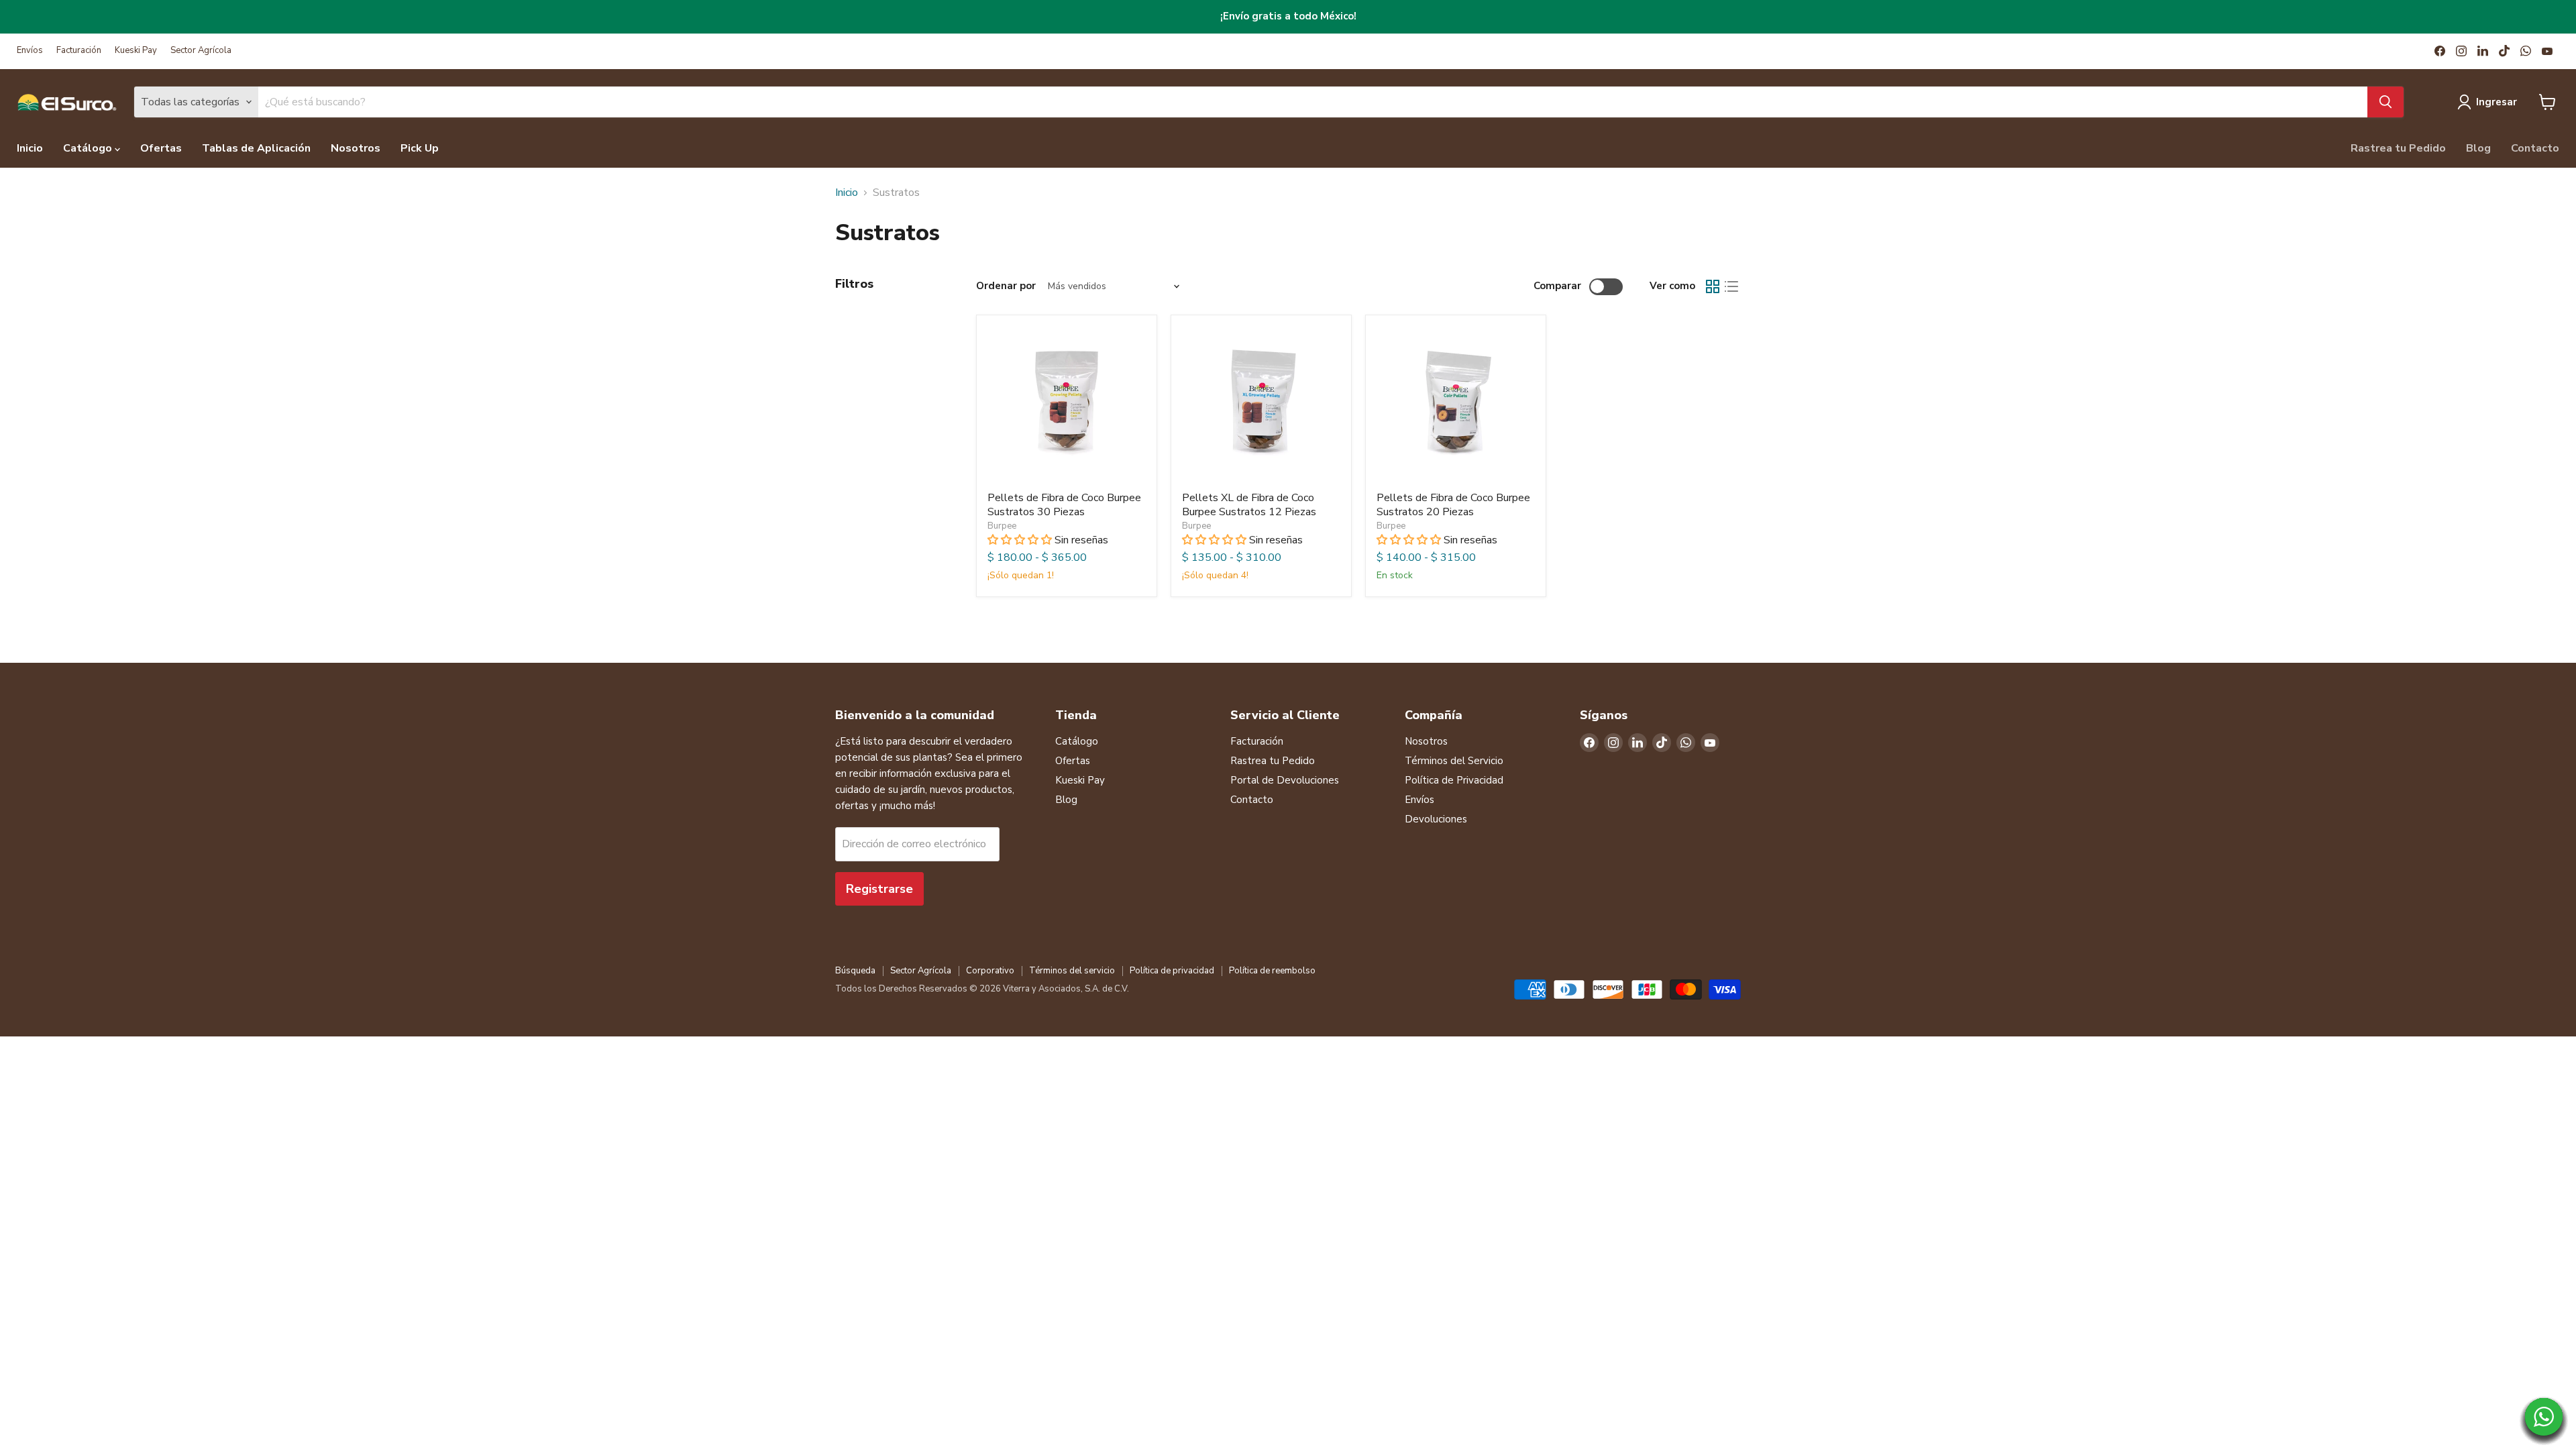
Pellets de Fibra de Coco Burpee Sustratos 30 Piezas (1064, 505)
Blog (2478, 148)
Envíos (30, 51)
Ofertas (161, 148)
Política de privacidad (1172, 971)
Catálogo (89, 148)
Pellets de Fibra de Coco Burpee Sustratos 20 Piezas (1453, 505)
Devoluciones (1436, 819)
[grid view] (1713, 286)
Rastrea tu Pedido (2398, 148)
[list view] (1731, 286)
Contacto (2535, 148)
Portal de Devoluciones (1285, 780)
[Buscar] (2385, 102)
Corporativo (990, 971)
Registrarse (879, 889)
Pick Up (420, 148)
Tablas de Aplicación (256, 148)
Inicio (30, 148)
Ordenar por (1006, 286)
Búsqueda (855, 971)
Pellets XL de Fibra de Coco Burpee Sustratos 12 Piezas (1249, 505)
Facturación (79, 51)
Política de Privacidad (1454, 780)
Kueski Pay (136, 51)
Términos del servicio (1072, 971)
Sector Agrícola (201, 51)
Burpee (1002, 526)
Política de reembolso (1272, 971)
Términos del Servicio (1454, 761)
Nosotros (356, 148)
